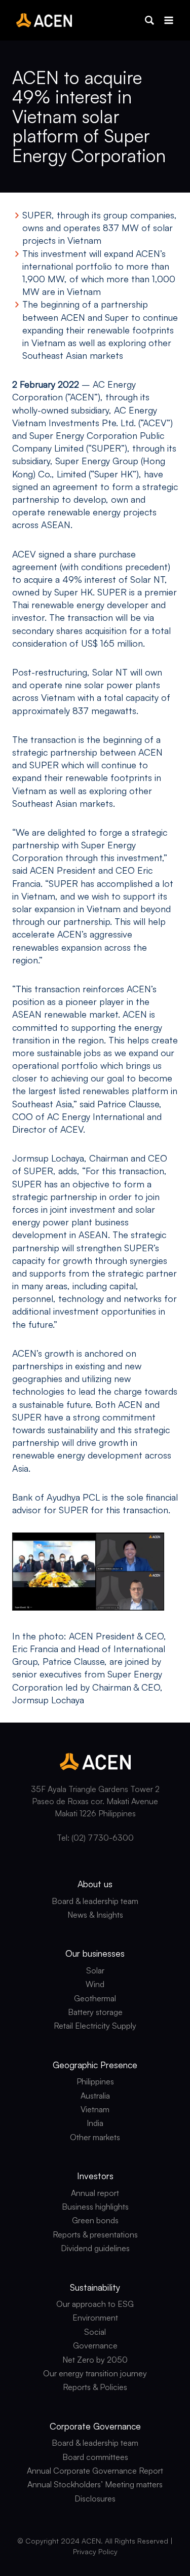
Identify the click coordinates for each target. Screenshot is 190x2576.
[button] (149, 20)
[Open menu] (168, 20)
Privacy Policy (95, 2551)
